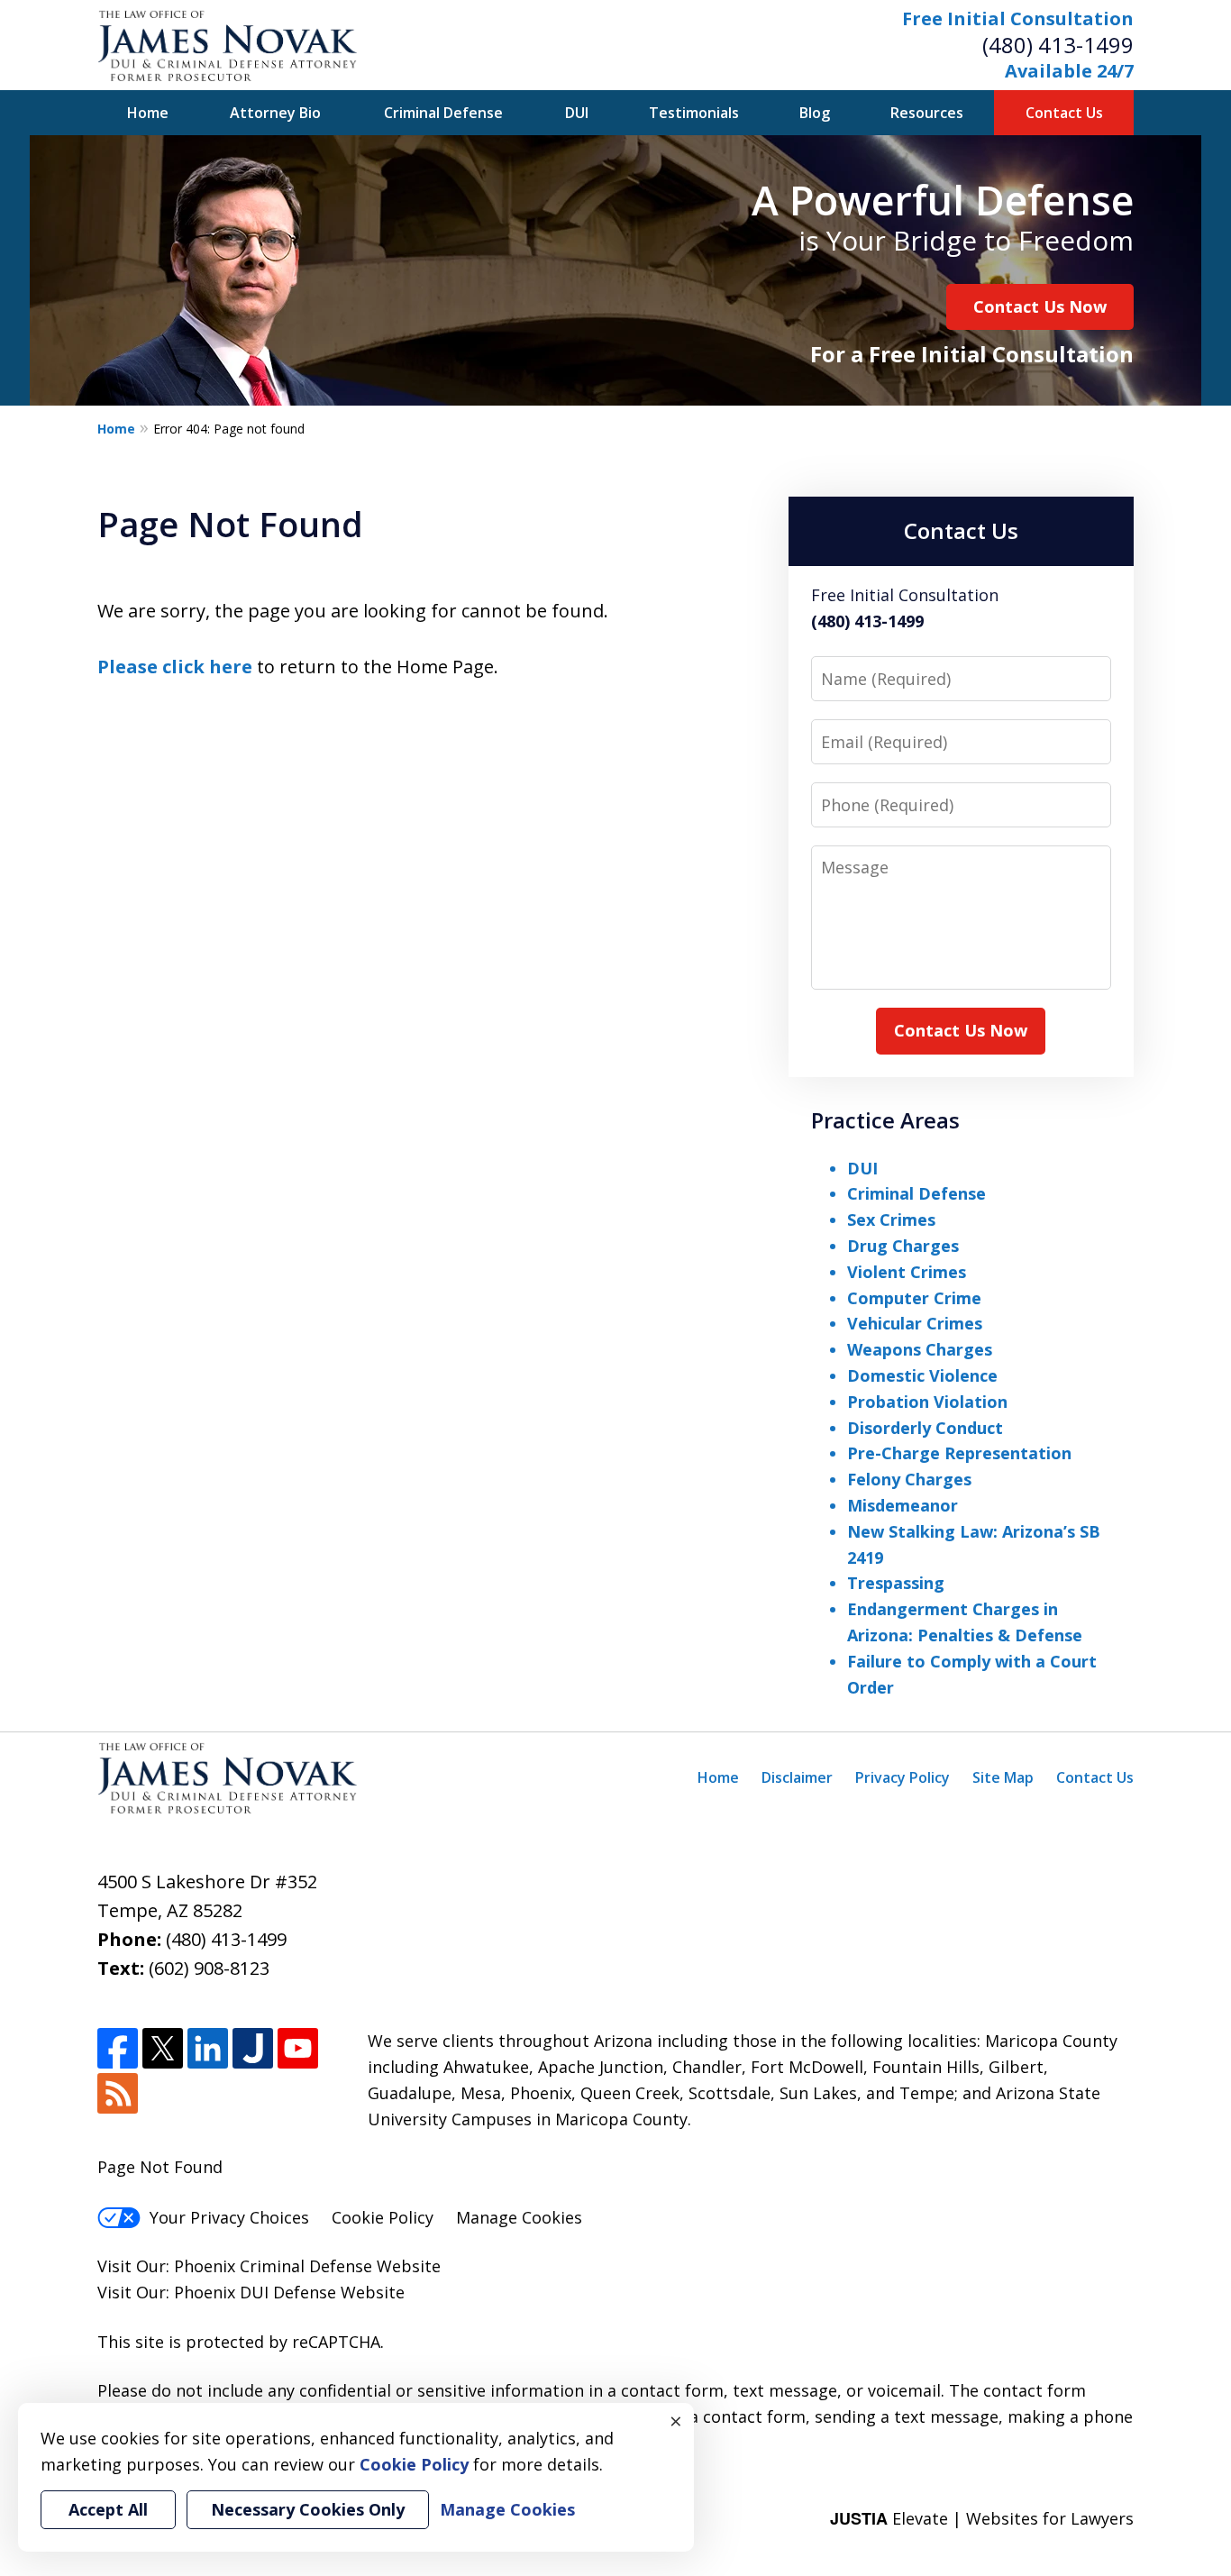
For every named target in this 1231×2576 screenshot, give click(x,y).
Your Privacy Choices (229, 2217)
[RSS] (118, 2093)
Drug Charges (903, 1246)
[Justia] (253, 2048)
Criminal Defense (443, 113)
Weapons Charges (920, 1349)
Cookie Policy (383, 2217)
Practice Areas (885, 1120)
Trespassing (896, 1583)
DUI (577, 113)
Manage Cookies (519, 2217)
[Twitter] (163, 2048)
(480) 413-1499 (1058, 45)
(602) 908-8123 (209, 1968)
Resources (927, 113)
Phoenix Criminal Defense (273, 2266)
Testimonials (694, 113)
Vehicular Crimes (915, 1323)
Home (148, 113)
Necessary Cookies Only (308, 2509)
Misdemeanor (903, 1505)
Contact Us (1064, 113)
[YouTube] (298, 2048)
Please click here (175, 667)
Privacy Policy (903, 1777)
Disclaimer (797, 1777)
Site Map (1003, 1777)
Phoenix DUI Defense (255, 2292)
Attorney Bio (275, 113)
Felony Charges (909, 1479)
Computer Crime (914, 1298)
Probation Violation (927, 1402)
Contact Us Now (1040, 306)
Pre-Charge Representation (959, 1453)
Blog (815, 113)
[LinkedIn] (208, 2048)
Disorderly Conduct (925, 1428)
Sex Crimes (891, 1219)
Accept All (108, 2509)
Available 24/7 (1069, 71)
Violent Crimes (907, 1272)
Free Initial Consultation (1018, 18)
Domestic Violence (922, 1375)
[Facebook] (118, 2048)
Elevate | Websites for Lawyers (982, 2518)
